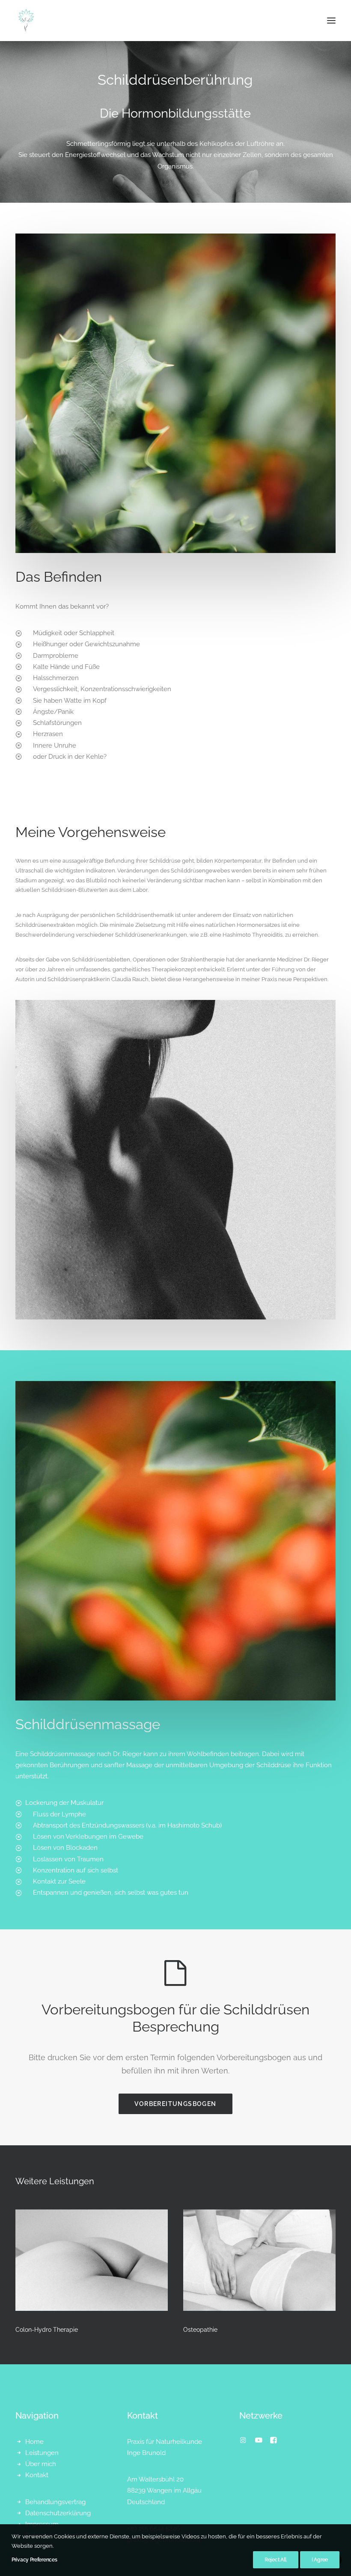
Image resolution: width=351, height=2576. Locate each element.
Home (34, 2442)
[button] (331, 21)
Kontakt (37, 2475)
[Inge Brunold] (26, 21)
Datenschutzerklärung (58, 2513)
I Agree (320, 2560)
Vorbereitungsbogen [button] (175, 2104)
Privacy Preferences (34, 2560)
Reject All (276, 2560)
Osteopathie (200, 2330)
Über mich (41, 2464)
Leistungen (42, 2453)
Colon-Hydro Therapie (47, 2330)
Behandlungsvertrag (55, 2502)
